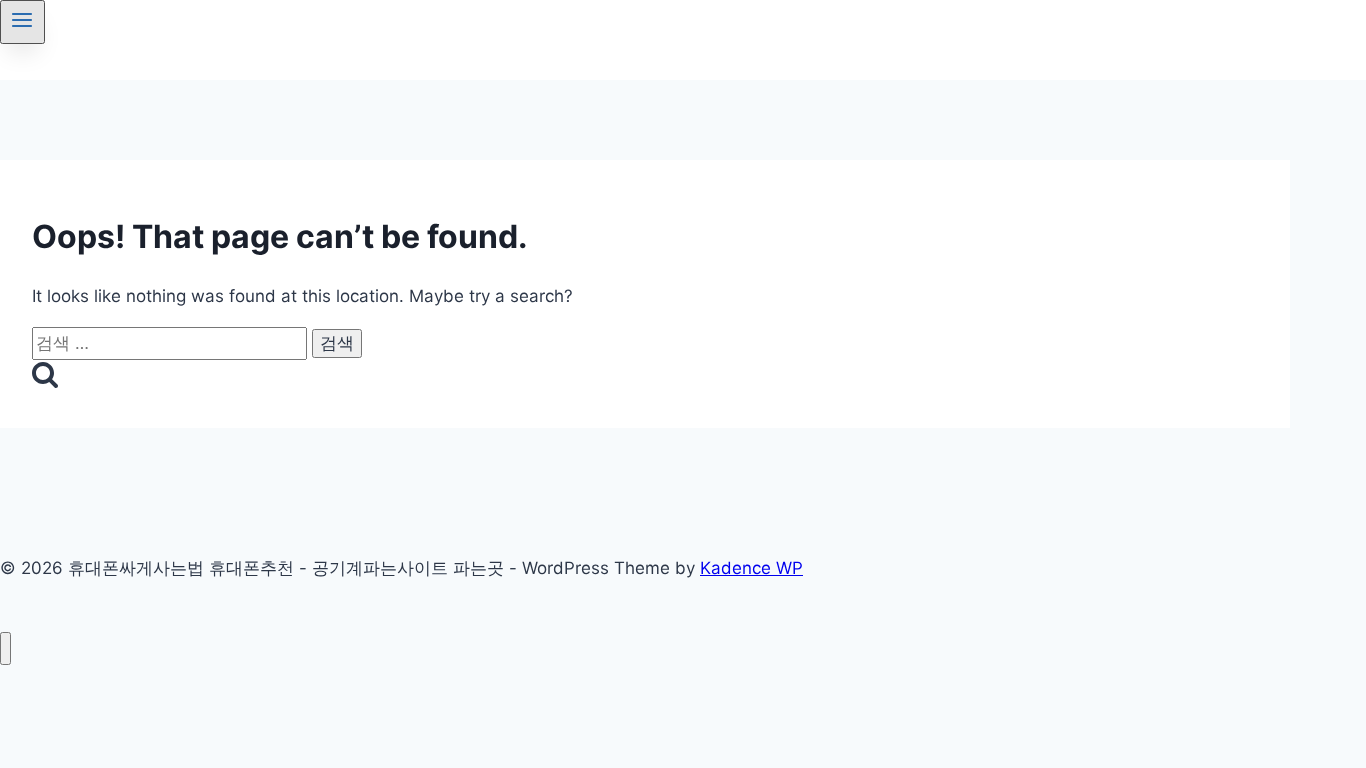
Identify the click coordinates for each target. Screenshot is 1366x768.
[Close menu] (5, 648)
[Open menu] (22, 22)
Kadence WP (751, 568)
